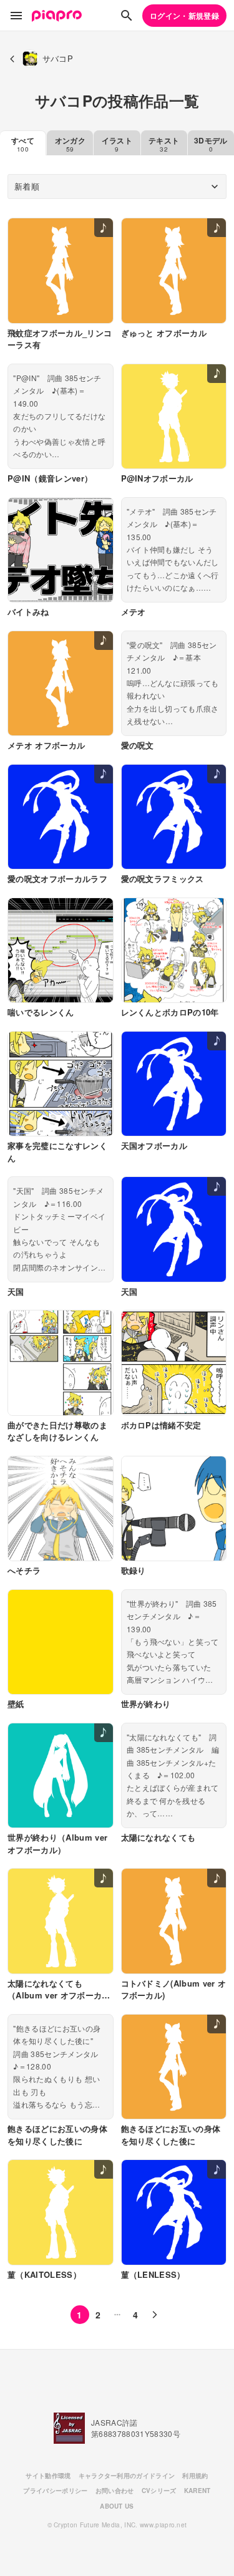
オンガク (70, 144)
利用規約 (195, 2476)
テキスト (164, 144)
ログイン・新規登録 (184, 16)
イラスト (117, 144)
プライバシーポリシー (55, 2491)
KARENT (197, 2491)
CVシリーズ (159, 2491)
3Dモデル (211, 144)
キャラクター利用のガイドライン (127, 2476)
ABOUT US (117, 2506)
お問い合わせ (115, 2491)
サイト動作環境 (48, 2476)
